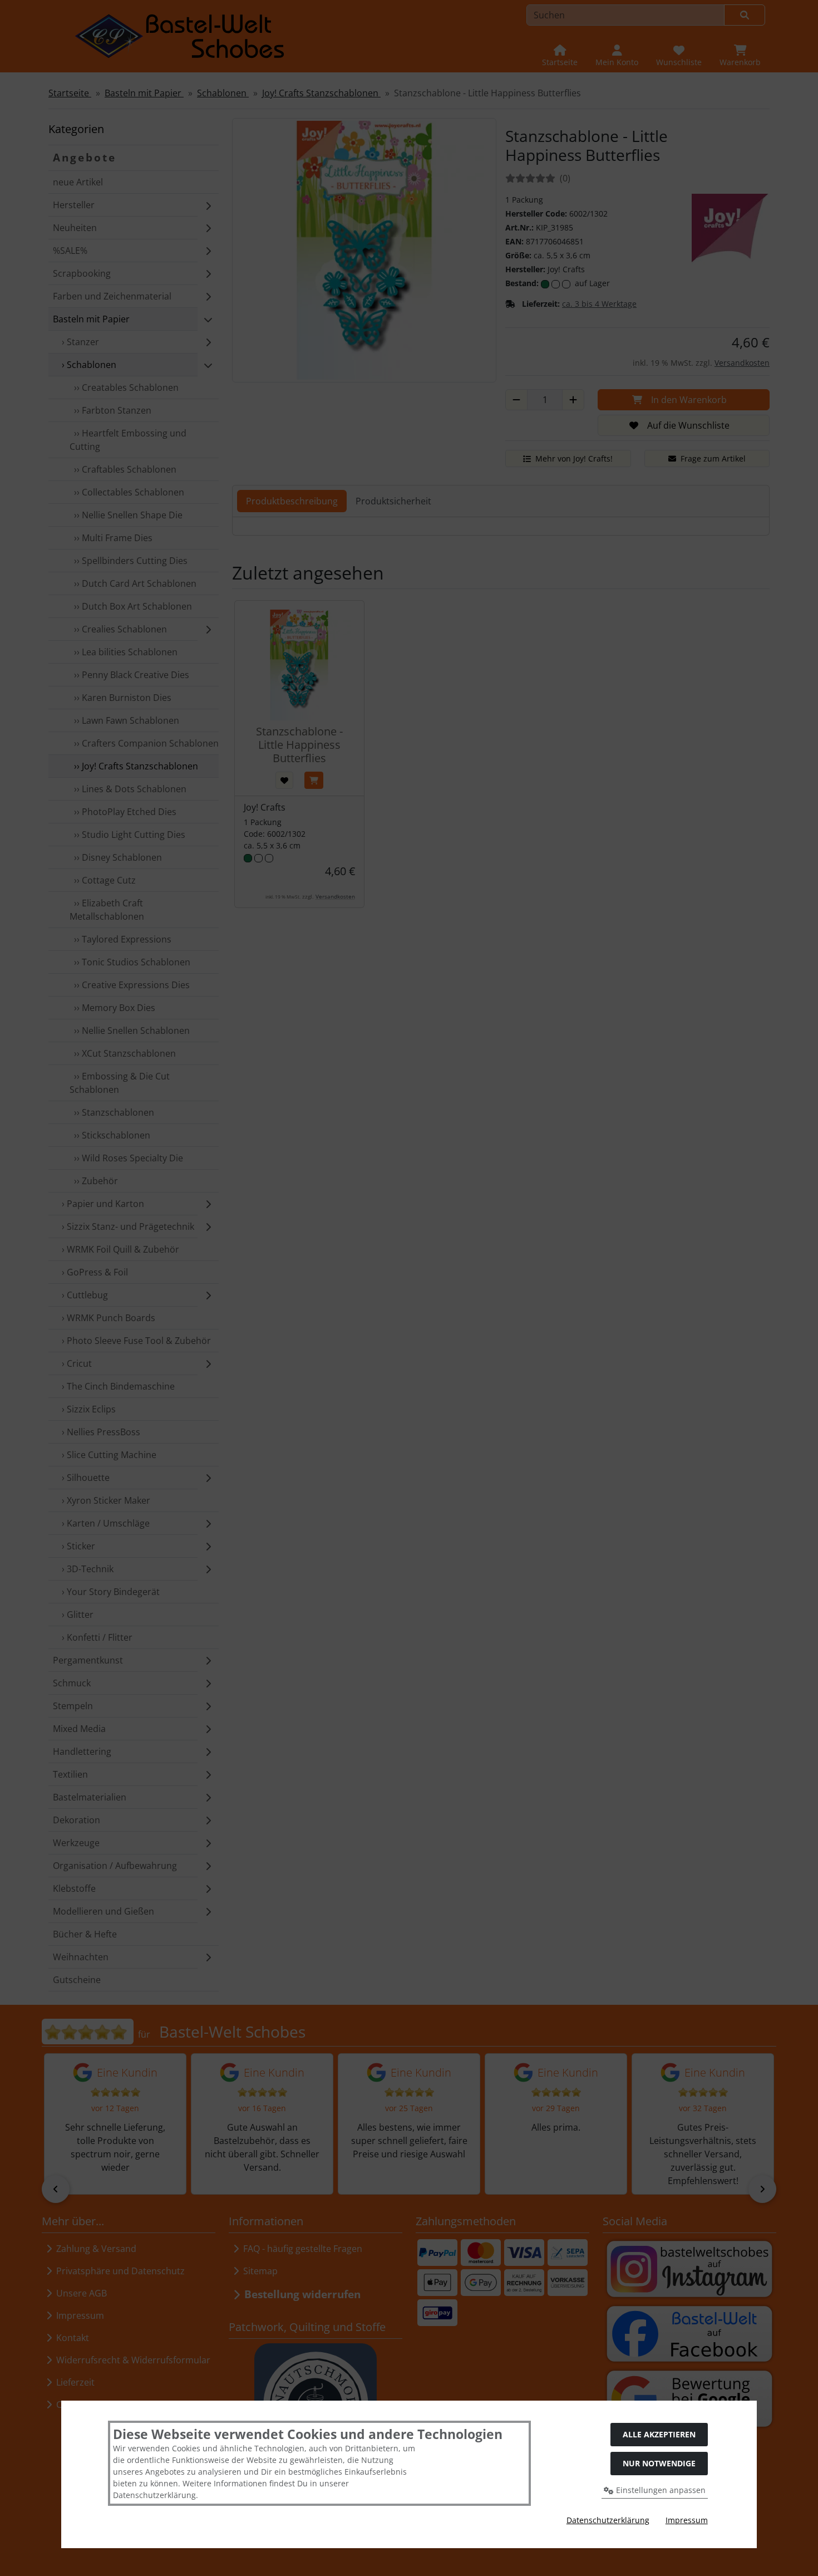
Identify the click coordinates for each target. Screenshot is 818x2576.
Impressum (687, 2520)
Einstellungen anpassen (660, 2490)
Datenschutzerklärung (608, 2520)
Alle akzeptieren (659, 2434)
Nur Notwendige (659, 2463)
